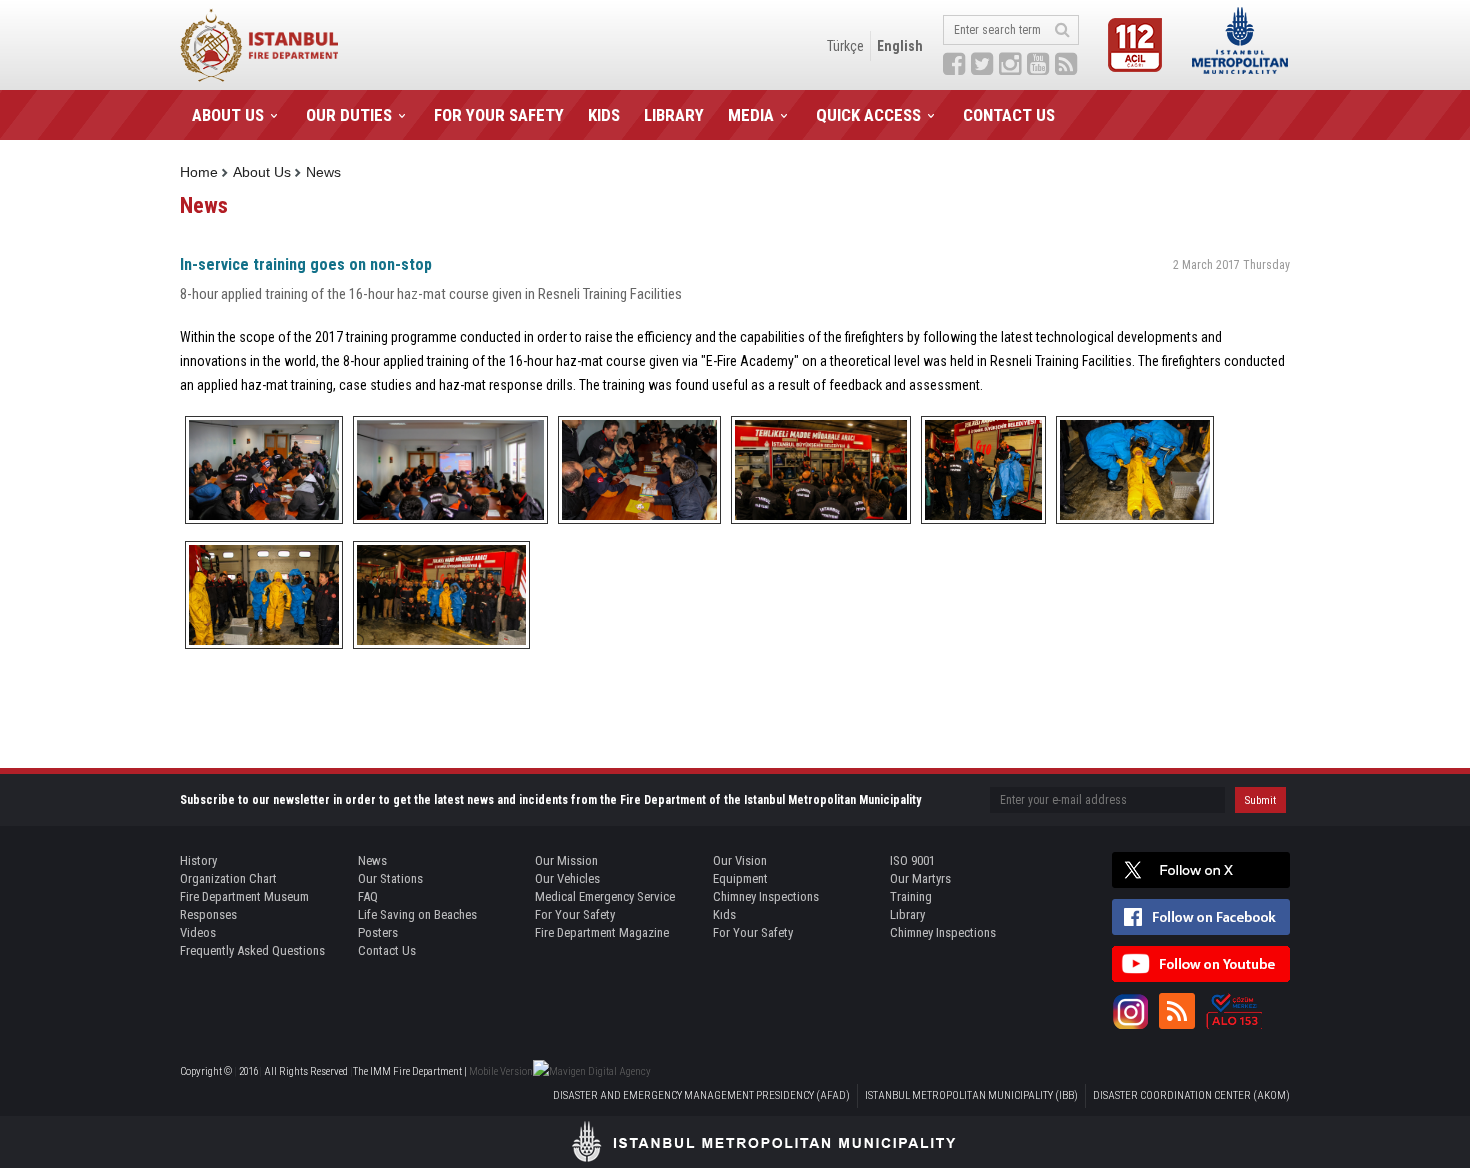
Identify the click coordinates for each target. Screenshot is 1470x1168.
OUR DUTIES (349, 115)
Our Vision (740, 860)
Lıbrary (907, 914)
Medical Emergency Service (605, 896)
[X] (1201, 870)
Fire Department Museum (244, 896)
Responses (208, 914)
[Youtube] (1201, 964)
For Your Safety (575, 914)
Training (911, 896)
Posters (378, 932)
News (323, 172)
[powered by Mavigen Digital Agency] (592, 1071)
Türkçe (845, 46)
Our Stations (390, 878)
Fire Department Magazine (602, 932)
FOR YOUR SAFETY (499, 115)
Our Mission (566, 860)
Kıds (724, 914)
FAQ (368, 896)
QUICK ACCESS (868, 115)
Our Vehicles (567, 878)
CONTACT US (1009, 115)
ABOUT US (228, 115)
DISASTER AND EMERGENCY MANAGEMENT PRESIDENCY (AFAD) (701, 1095)
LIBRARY (674, 115)
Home (199, 172)
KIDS (604, 115)
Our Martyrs (920, 878)
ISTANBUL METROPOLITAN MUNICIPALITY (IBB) (971, 1095)
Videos (198, 932)
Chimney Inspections (766, 896)
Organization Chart (228, 878)
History (198, 860)
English (900, 46)
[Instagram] (1130, 1011)
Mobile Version (501, 1071)
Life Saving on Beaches (417, 914)
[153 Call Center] (1234, 1011)
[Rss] (1177, 1011)
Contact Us (387, 950)
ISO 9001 (912, 860)
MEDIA (751, 115)
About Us (262, 172)
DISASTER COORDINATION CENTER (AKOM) (1191, 1095)
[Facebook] (1201, 917)
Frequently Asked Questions (252, 950)
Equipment (740, 878)
